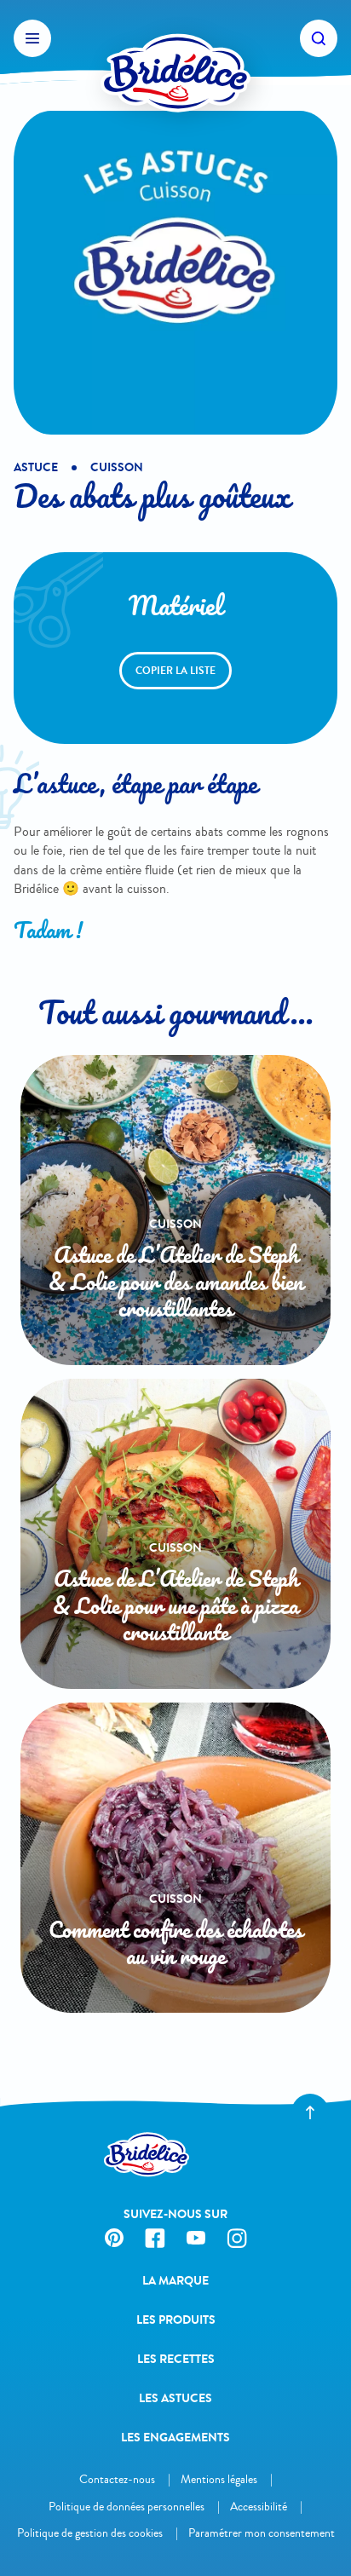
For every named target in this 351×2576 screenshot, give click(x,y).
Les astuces (175, 2398)
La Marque (175, 2281)
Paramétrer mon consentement (262, 2533)
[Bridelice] (175, 38)
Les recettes (176, 2359)
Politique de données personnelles (127, 2507)
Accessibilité (259, 2507)
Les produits (176, 2320)
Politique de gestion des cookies (90, 2533)
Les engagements (175, 2438)
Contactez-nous (117, 2479)
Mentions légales (219, 2479)
